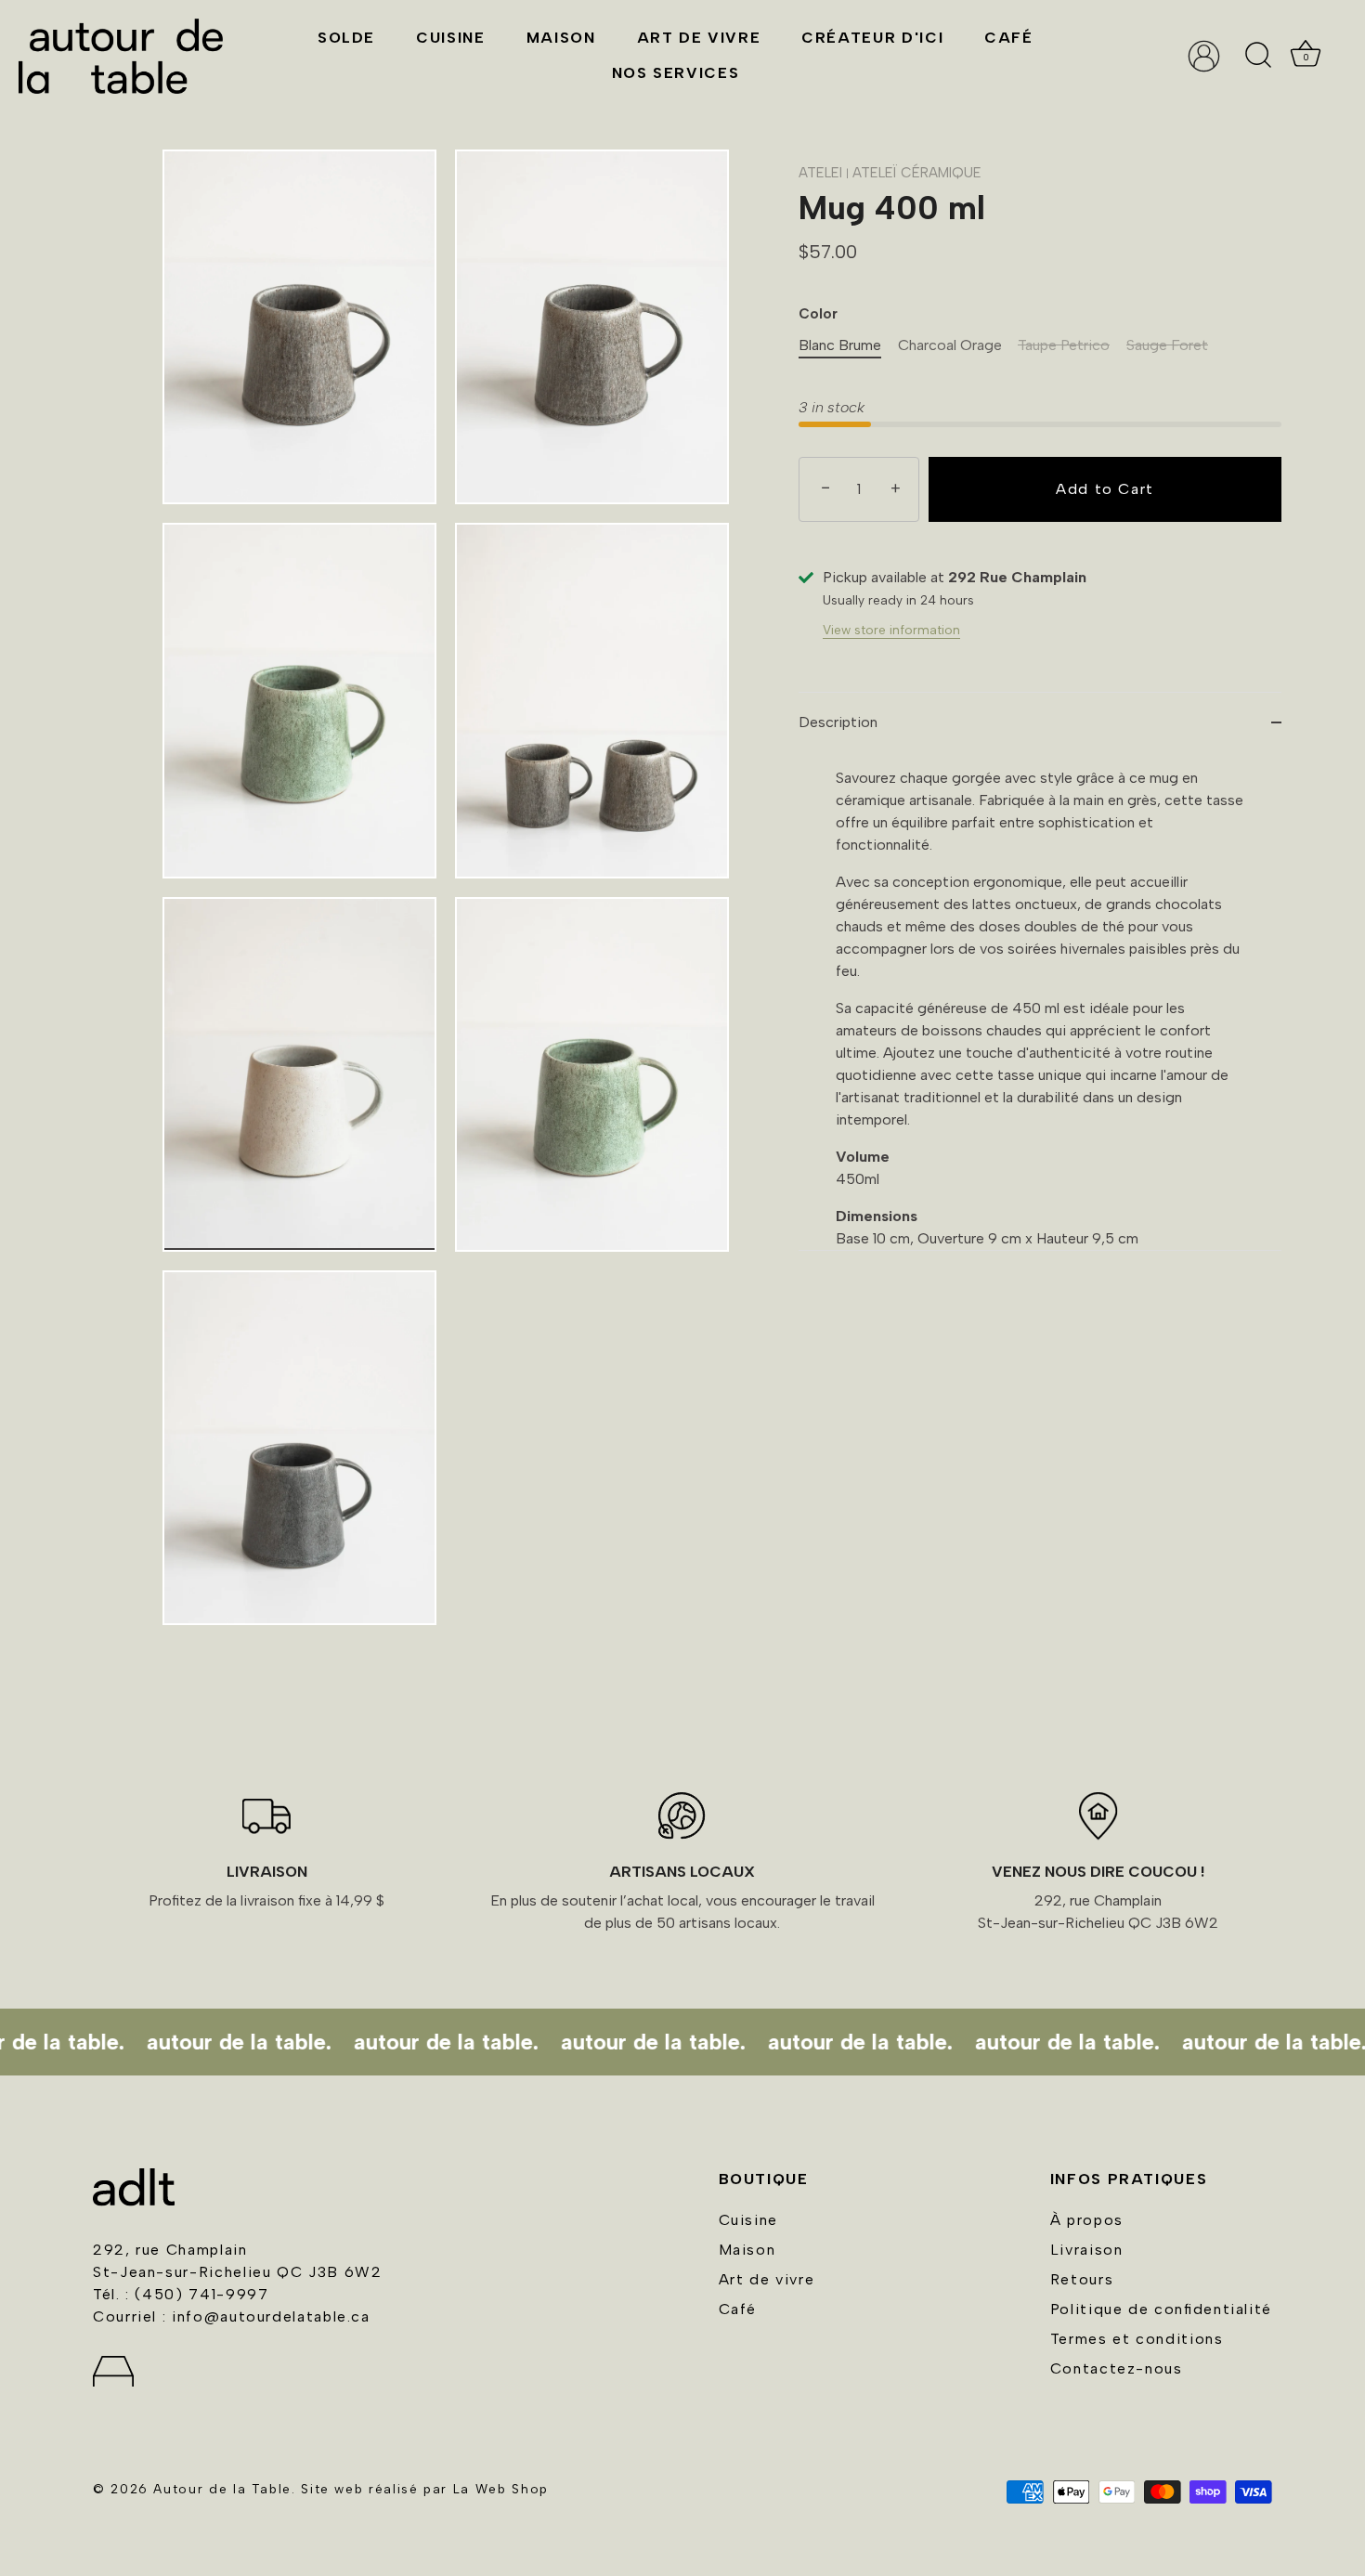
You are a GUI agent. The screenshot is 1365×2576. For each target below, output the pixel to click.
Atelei (820, 173)
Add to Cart (1105, 489)
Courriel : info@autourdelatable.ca (232, 2316)
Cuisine (450, 38)
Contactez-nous (1117, 2368)
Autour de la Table (222, 2489)
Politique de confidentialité (1161, 2309)
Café (1009, 38)
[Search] (1258, 56)
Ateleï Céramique (917, 173)
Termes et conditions (1137, 2339)
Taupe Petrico (1064, 345)
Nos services (676, 73)
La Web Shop (501, 2489)
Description (838, 722)
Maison (561, 38)
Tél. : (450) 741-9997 (181, 2294)
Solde (346, 38)
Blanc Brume (840, 345)
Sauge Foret (1167, 345)
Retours (1082, 2279)
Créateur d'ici (872, 38)
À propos (1087, 2220)
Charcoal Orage (950, 345)
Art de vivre (699, 38)
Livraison (1087, 2250)
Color (818, 314)
